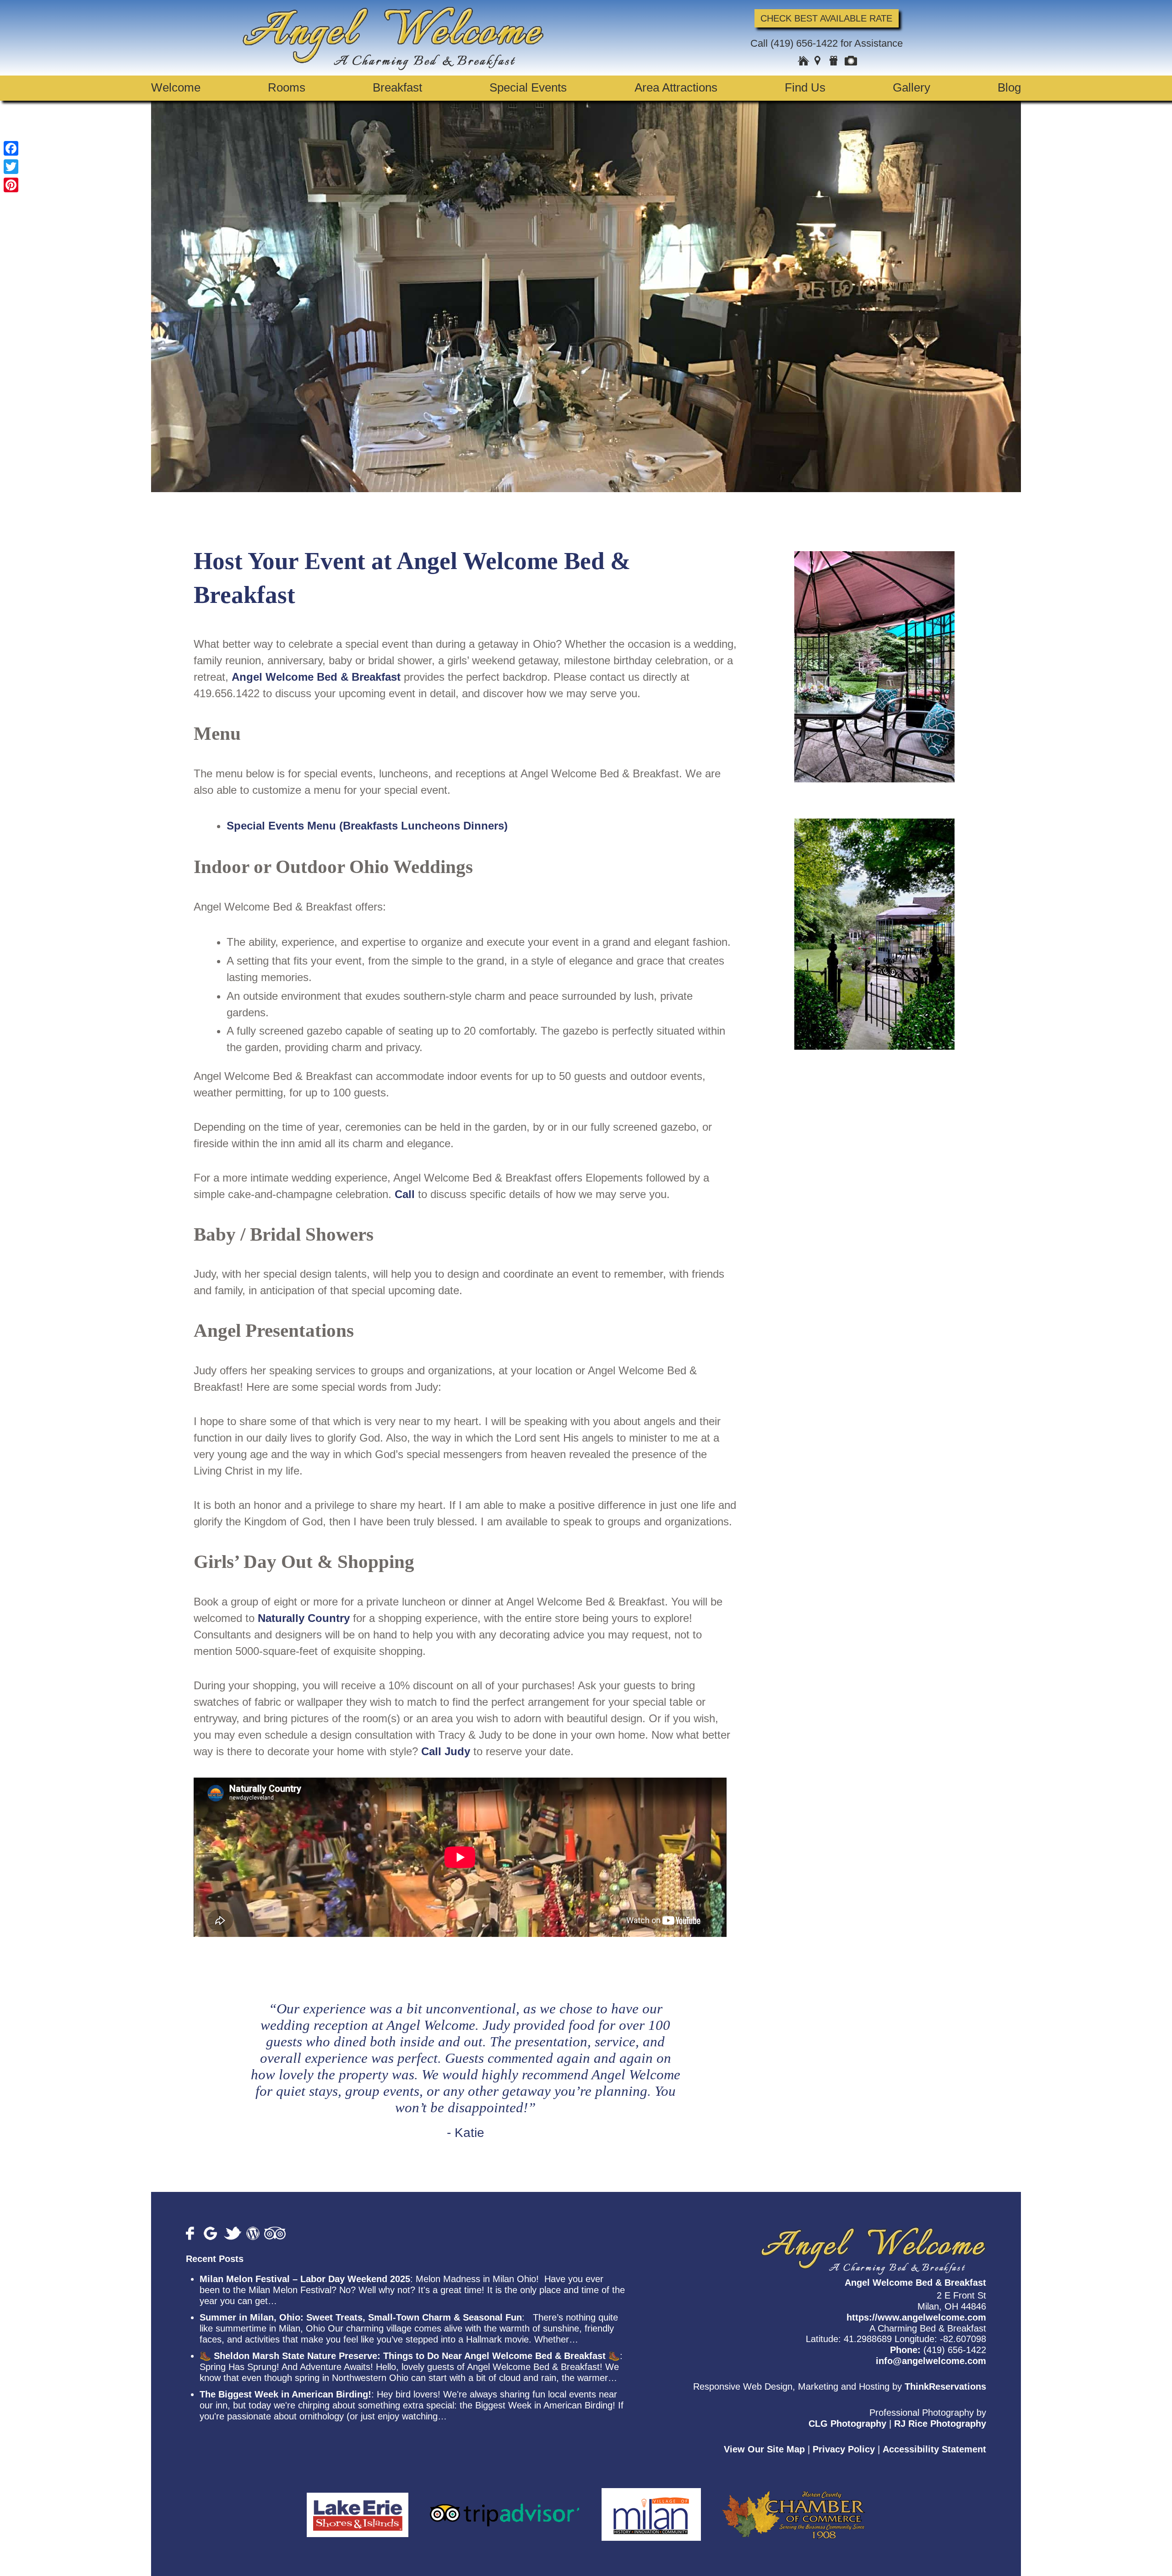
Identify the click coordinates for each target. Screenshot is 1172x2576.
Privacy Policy (844, 2449)
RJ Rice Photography (940, 2423)
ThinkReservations (945, 2386)
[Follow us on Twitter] (233, 2233)
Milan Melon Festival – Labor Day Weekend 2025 (305, 2279)
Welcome (176, 87)
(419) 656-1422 (804, 43)
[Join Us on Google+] (212, 2233)
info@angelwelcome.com (931, 2361)
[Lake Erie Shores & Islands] (358, 2509)
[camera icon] (851, 62)
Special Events (528, 87)
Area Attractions (676, 87)
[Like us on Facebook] (193, 2233)
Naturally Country (304, 1618)
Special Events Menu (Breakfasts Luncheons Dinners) (367, 826)
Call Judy (446, 1751)
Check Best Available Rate (826, 18)
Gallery (912, 87)
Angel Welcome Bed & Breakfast (316, 677)
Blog (1009, 87)
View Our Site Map (764, 2449)
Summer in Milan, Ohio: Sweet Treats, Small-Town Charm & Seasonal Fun (361, 2317)
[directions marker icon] (819, 62)
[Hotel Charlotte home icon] (803, 62)
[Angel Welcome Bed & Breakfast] (393, 67)
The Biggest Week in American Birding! (285, 2394)
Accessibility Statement (934, 2449)
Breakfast (397, 87)
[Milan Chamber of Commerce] (651, 2509)
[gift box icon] (835, 62)
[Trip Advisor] (505, 2509)
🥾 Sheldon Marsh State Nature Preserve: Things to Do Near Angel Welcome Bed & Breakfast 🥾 (410, 2356)
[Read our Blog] (253, 2233)
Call (405, 1194)
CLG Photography (847, 2423)
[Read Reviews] (275, 2233)
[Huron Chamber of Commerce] (794, 2509)
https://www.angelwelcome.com (916, 2317)
